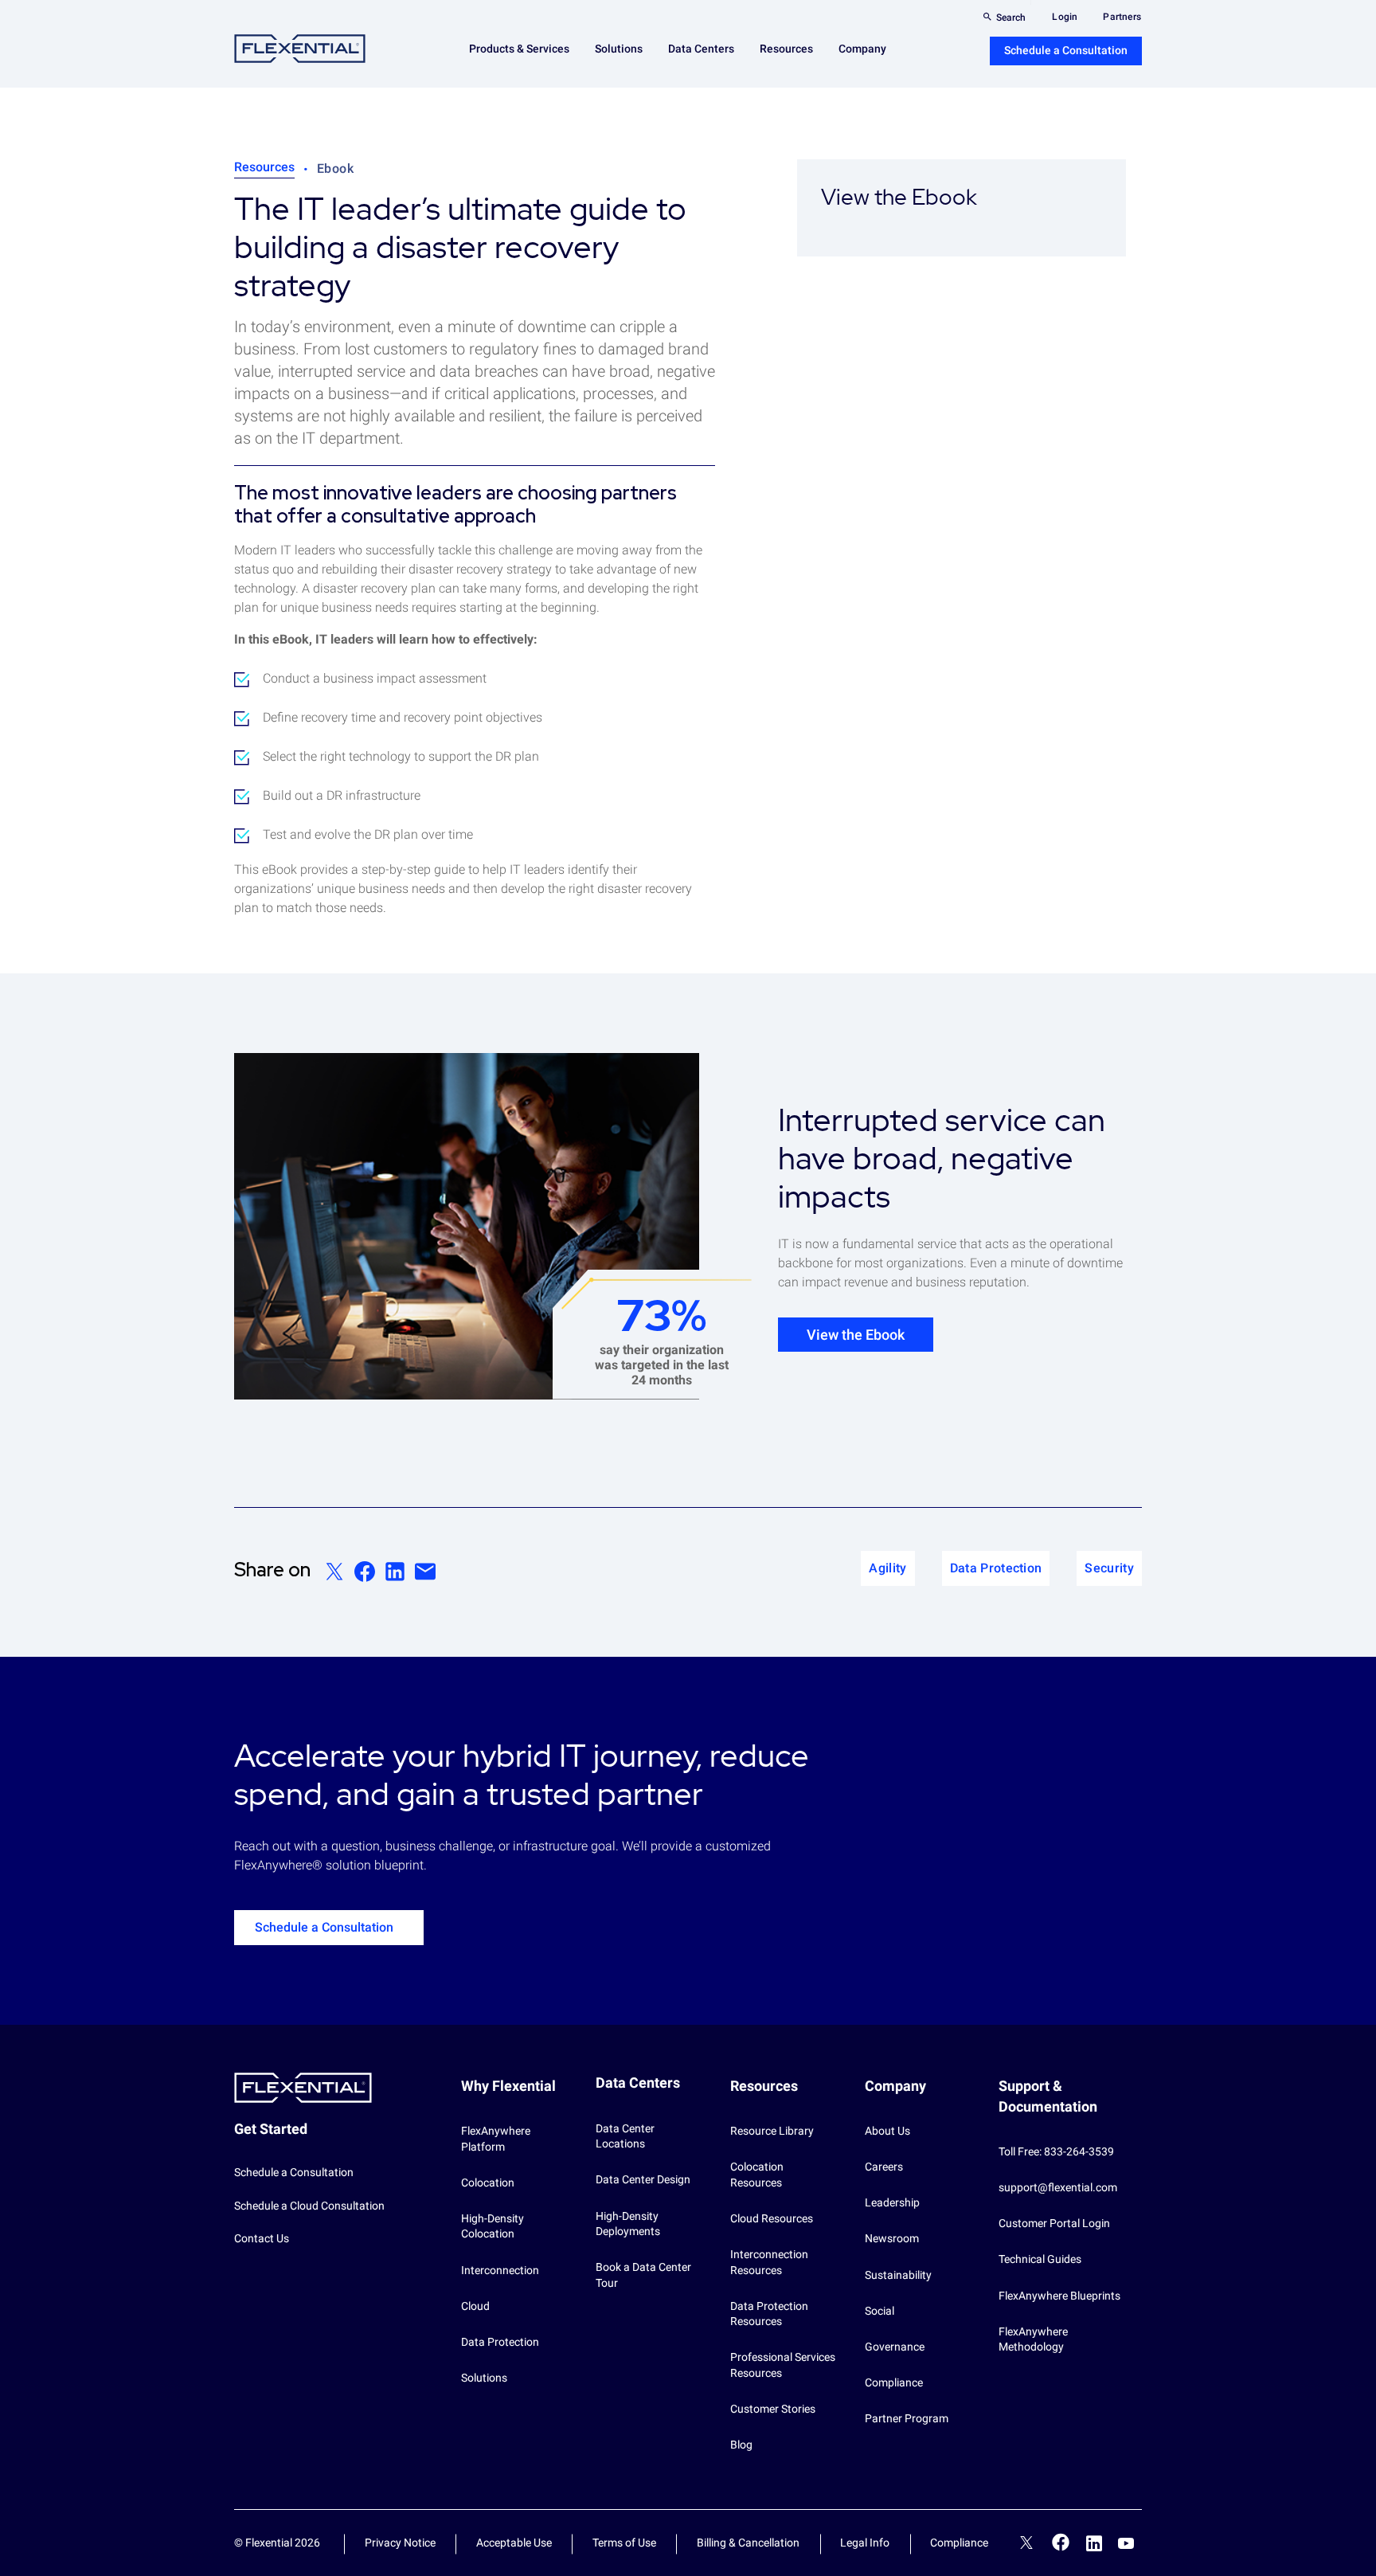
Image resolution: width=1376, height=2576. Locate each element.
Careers (884, 2167)
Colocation (488, 2183)
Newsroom (892, 2238)
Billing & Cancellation (748, 2543)
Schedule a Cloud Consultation (309, 2206)
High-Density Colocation (493, 2226)
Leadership (892, 2202)
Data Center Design (643, 2179)
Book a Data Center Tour (643, 2275)
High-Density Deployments (628, 2224)
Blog (741, 2445)
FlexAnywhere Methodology (1033, 2339)
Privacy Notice (400, 2543)
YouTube (1126, 2543)
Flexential (300, 49)
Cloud (475, 2306)
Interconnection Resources (769, 2262)
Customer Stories (773, 2409)
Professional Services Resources (783, 2365)
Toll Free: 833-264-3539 (1056, 2151)
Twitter (1026, 2545)
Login (1065, 17)
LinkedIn (1094, 2543)
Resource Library (772, 2131)
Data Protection (500, 2342)
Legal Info (865, 2543)
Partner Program (907, 2418)
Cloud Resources (772, 2218)
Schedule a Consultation (1066, 50)
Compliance (894, 2382)
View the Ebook (856, 1335)
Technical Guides (1040, 2259)
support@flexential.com (1058, 2187)
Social (880, 2311)
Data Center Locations (625, 2136)
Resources (264, 167)
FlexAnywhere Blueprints (1059, 2296)
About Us (887, 2131)
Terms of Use (624, 2543)
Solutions (484, 2378)
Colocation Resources (757, 2175)
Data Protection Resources (769, 2314)
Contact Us (262, 2238)
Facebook (1061, 2542)
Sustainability (898, 2275)
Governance (895, 2347)
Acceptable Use (514, 2543)
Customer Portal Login (1054, 2223)
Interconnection (500, 2270)
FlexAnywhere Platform (496, 2139)
